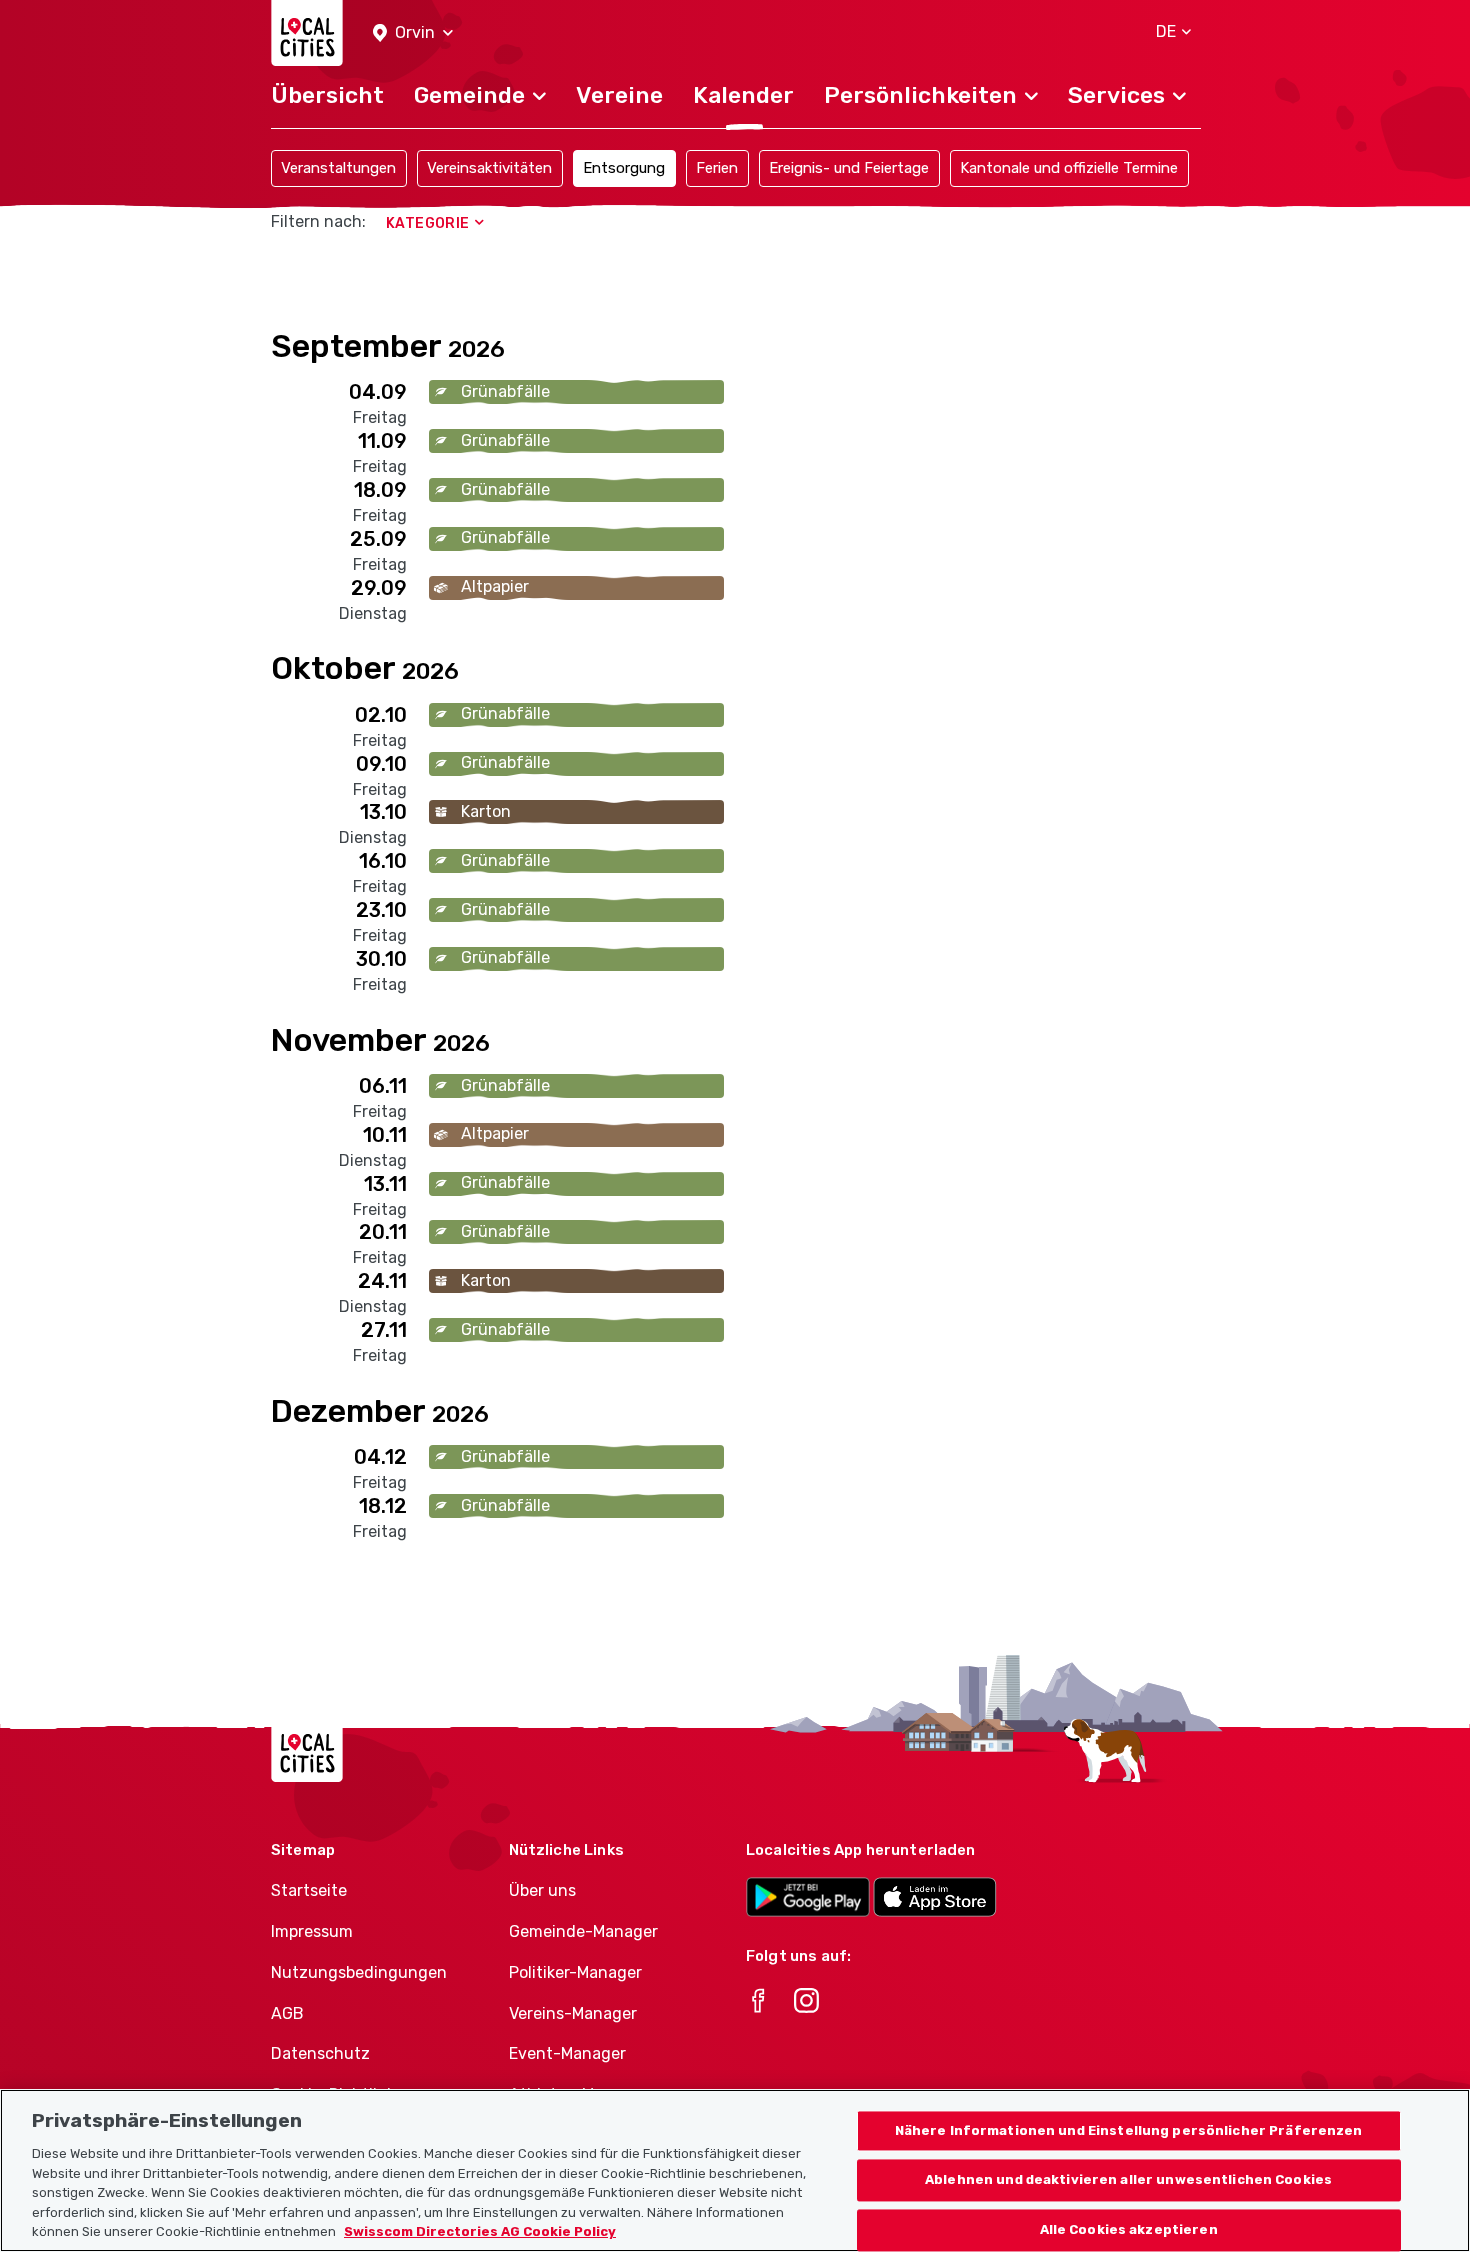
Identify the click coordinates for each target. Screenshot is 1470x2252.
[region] (735, 2170)
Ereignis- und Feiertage (849, 168)
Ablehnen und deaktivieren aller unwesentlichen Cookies (1128, 2180)
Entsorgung (624, 168)
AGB (287, 2013)
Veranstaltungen (338, 168)
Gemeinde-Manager (583, 1931)
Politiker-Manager (575, 1972)
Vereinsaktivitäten (489, 168)
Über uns (542, 1890)
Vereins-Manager (573, 2013)
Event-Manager (567, 2053)
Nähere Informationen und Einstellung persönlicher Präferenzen (1129, 2130)
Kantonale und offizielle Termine (1069, 168)
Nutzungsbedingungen (359, 1972)
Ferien (717, 168)
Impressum (312, 1931)
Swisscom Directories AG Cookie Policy (480, 2231)
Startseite (309, 1890)
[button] (413, 33)
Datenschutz (320, 2053)
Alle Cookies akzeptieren (1129, 2230)
